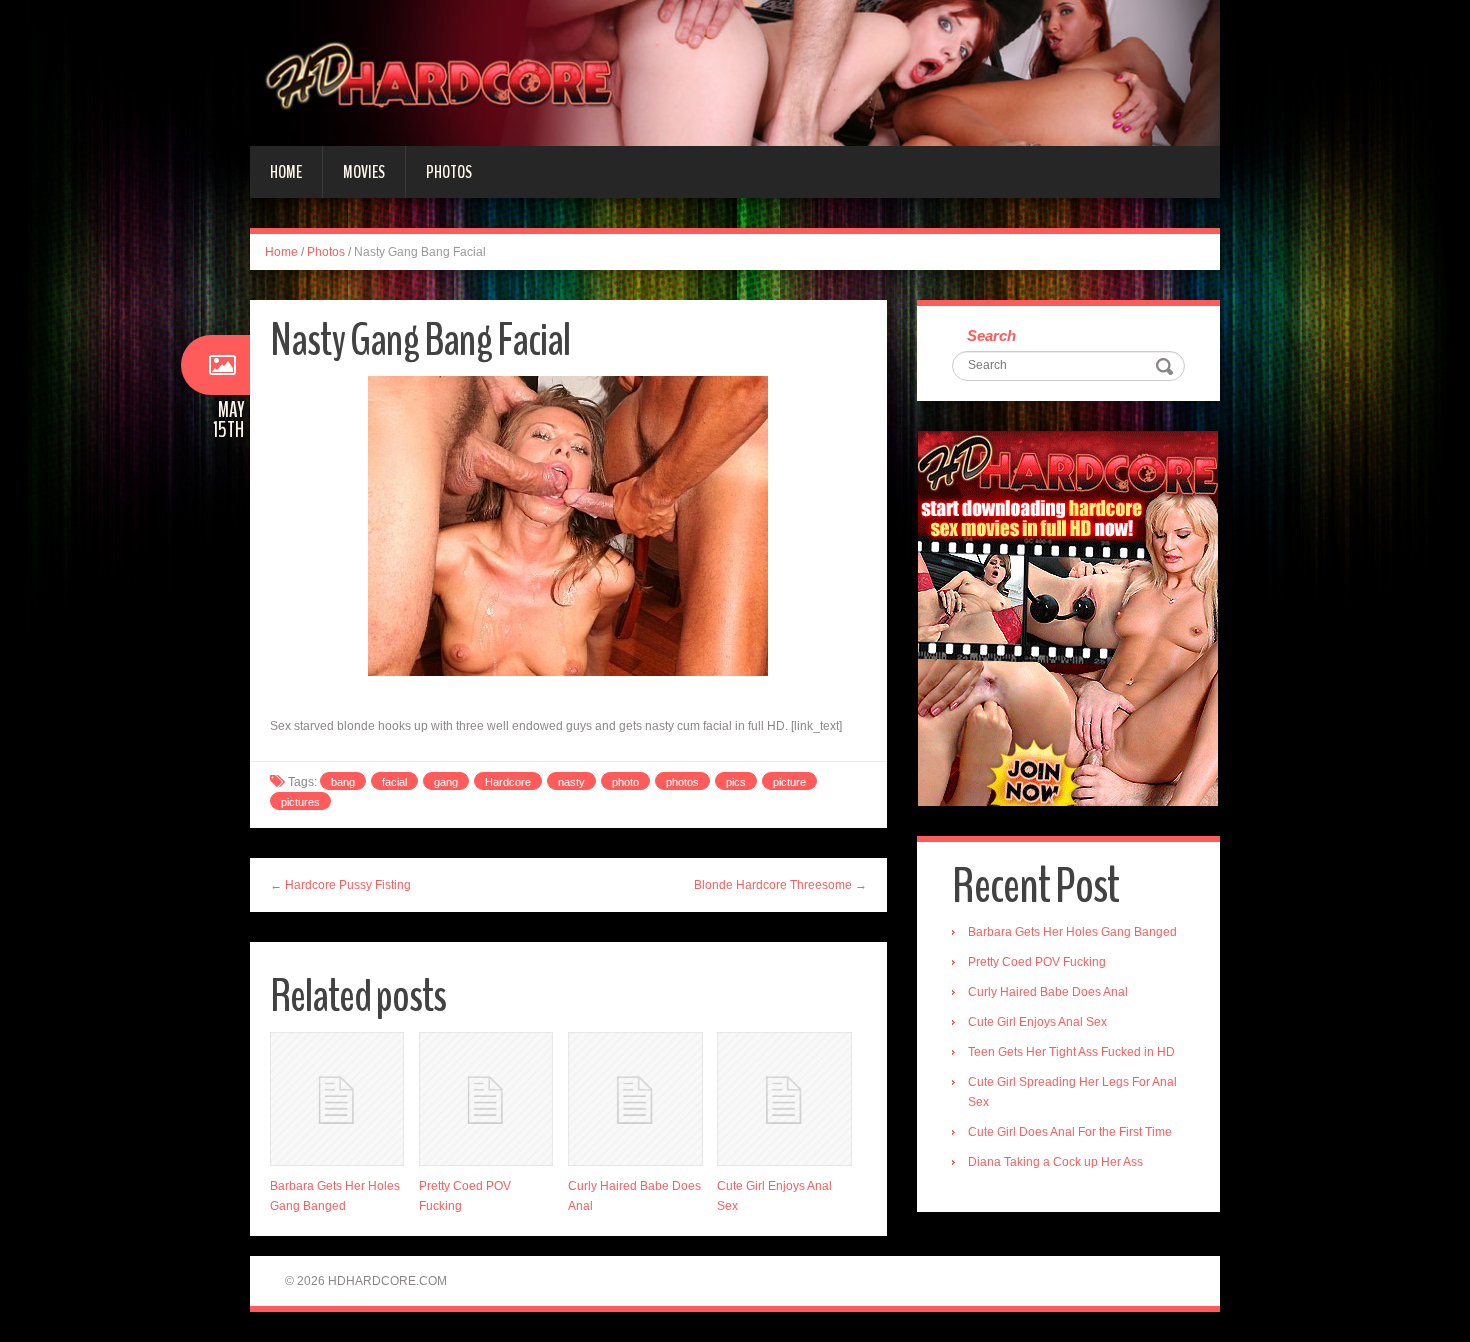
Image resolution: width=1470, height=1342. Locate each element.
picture (789, 782)
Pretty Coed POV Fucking (1037, 962)
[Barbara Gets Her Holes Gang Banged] (337, 1099)
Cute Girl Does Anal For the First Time (1070, 1132)
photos (682, 782)
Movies (364, 172)
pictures (300, 802)
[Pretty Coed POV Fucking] (486, 1099)
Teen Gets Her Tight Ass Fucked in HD (1071, 1052)
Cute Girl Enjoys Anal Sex (1037, 1022)
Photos (449, 172)
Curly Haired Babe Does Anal (1048, 992)
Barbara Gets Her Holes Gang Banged (1072, 932)
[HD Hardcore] (735, 72)
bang (343, 782)
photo (625, 782)
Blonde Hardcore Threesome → (780, 885)
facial (394, 782)
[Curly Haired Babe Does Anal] (635, 1099)
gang (446, 782)
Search (991, 335)
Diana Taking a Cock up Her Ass (1055, 1162)
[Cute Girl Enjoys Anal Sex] (784, 1099)
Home (286, 172)
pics (736, 782)
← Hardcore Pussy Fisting (340, 885)
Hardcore (508, 782)
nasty (571, 782)
